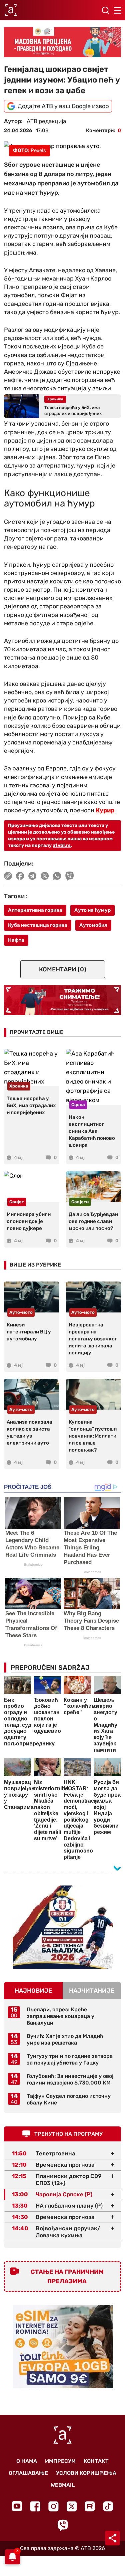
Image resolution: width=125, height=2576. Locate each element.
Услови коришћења (86, 2473)
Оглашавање (28, 2473)
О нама (27, 2461)
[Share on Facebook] (20, 876)
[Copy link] (8, 876)
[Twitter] (72, 2506)
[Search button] (105, 10)
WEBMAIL (63, 2485)
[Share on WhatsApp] (57, 876)
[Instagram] (53, 2506)
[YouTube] (17, 2506)
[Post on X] (45, 876)
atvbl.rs (62, 845)
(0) (63, 969)
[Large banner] (62, 42)
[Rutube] (90, 2506)
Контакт (96, 2461)
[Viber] (63, 2525)
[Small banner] (63, 1927)
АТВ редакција (46, 121)
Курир (105, 810)
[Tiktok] (108, 2506)
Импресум (60, 2461)
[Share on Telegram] (32, 876)
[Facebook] (35, 2506)
